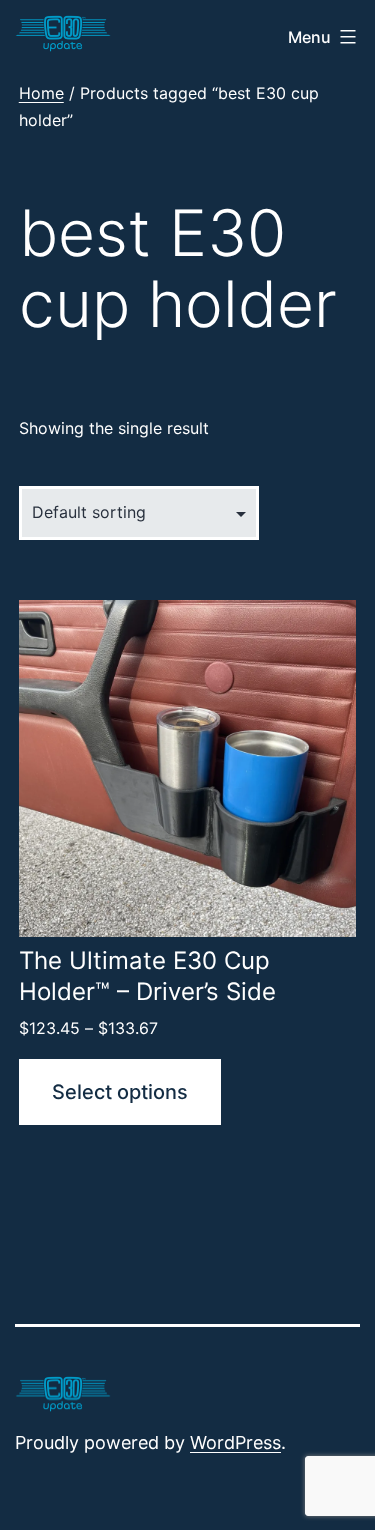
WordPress (235, 1442)
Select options (120, 1092)
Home (41, 93)
